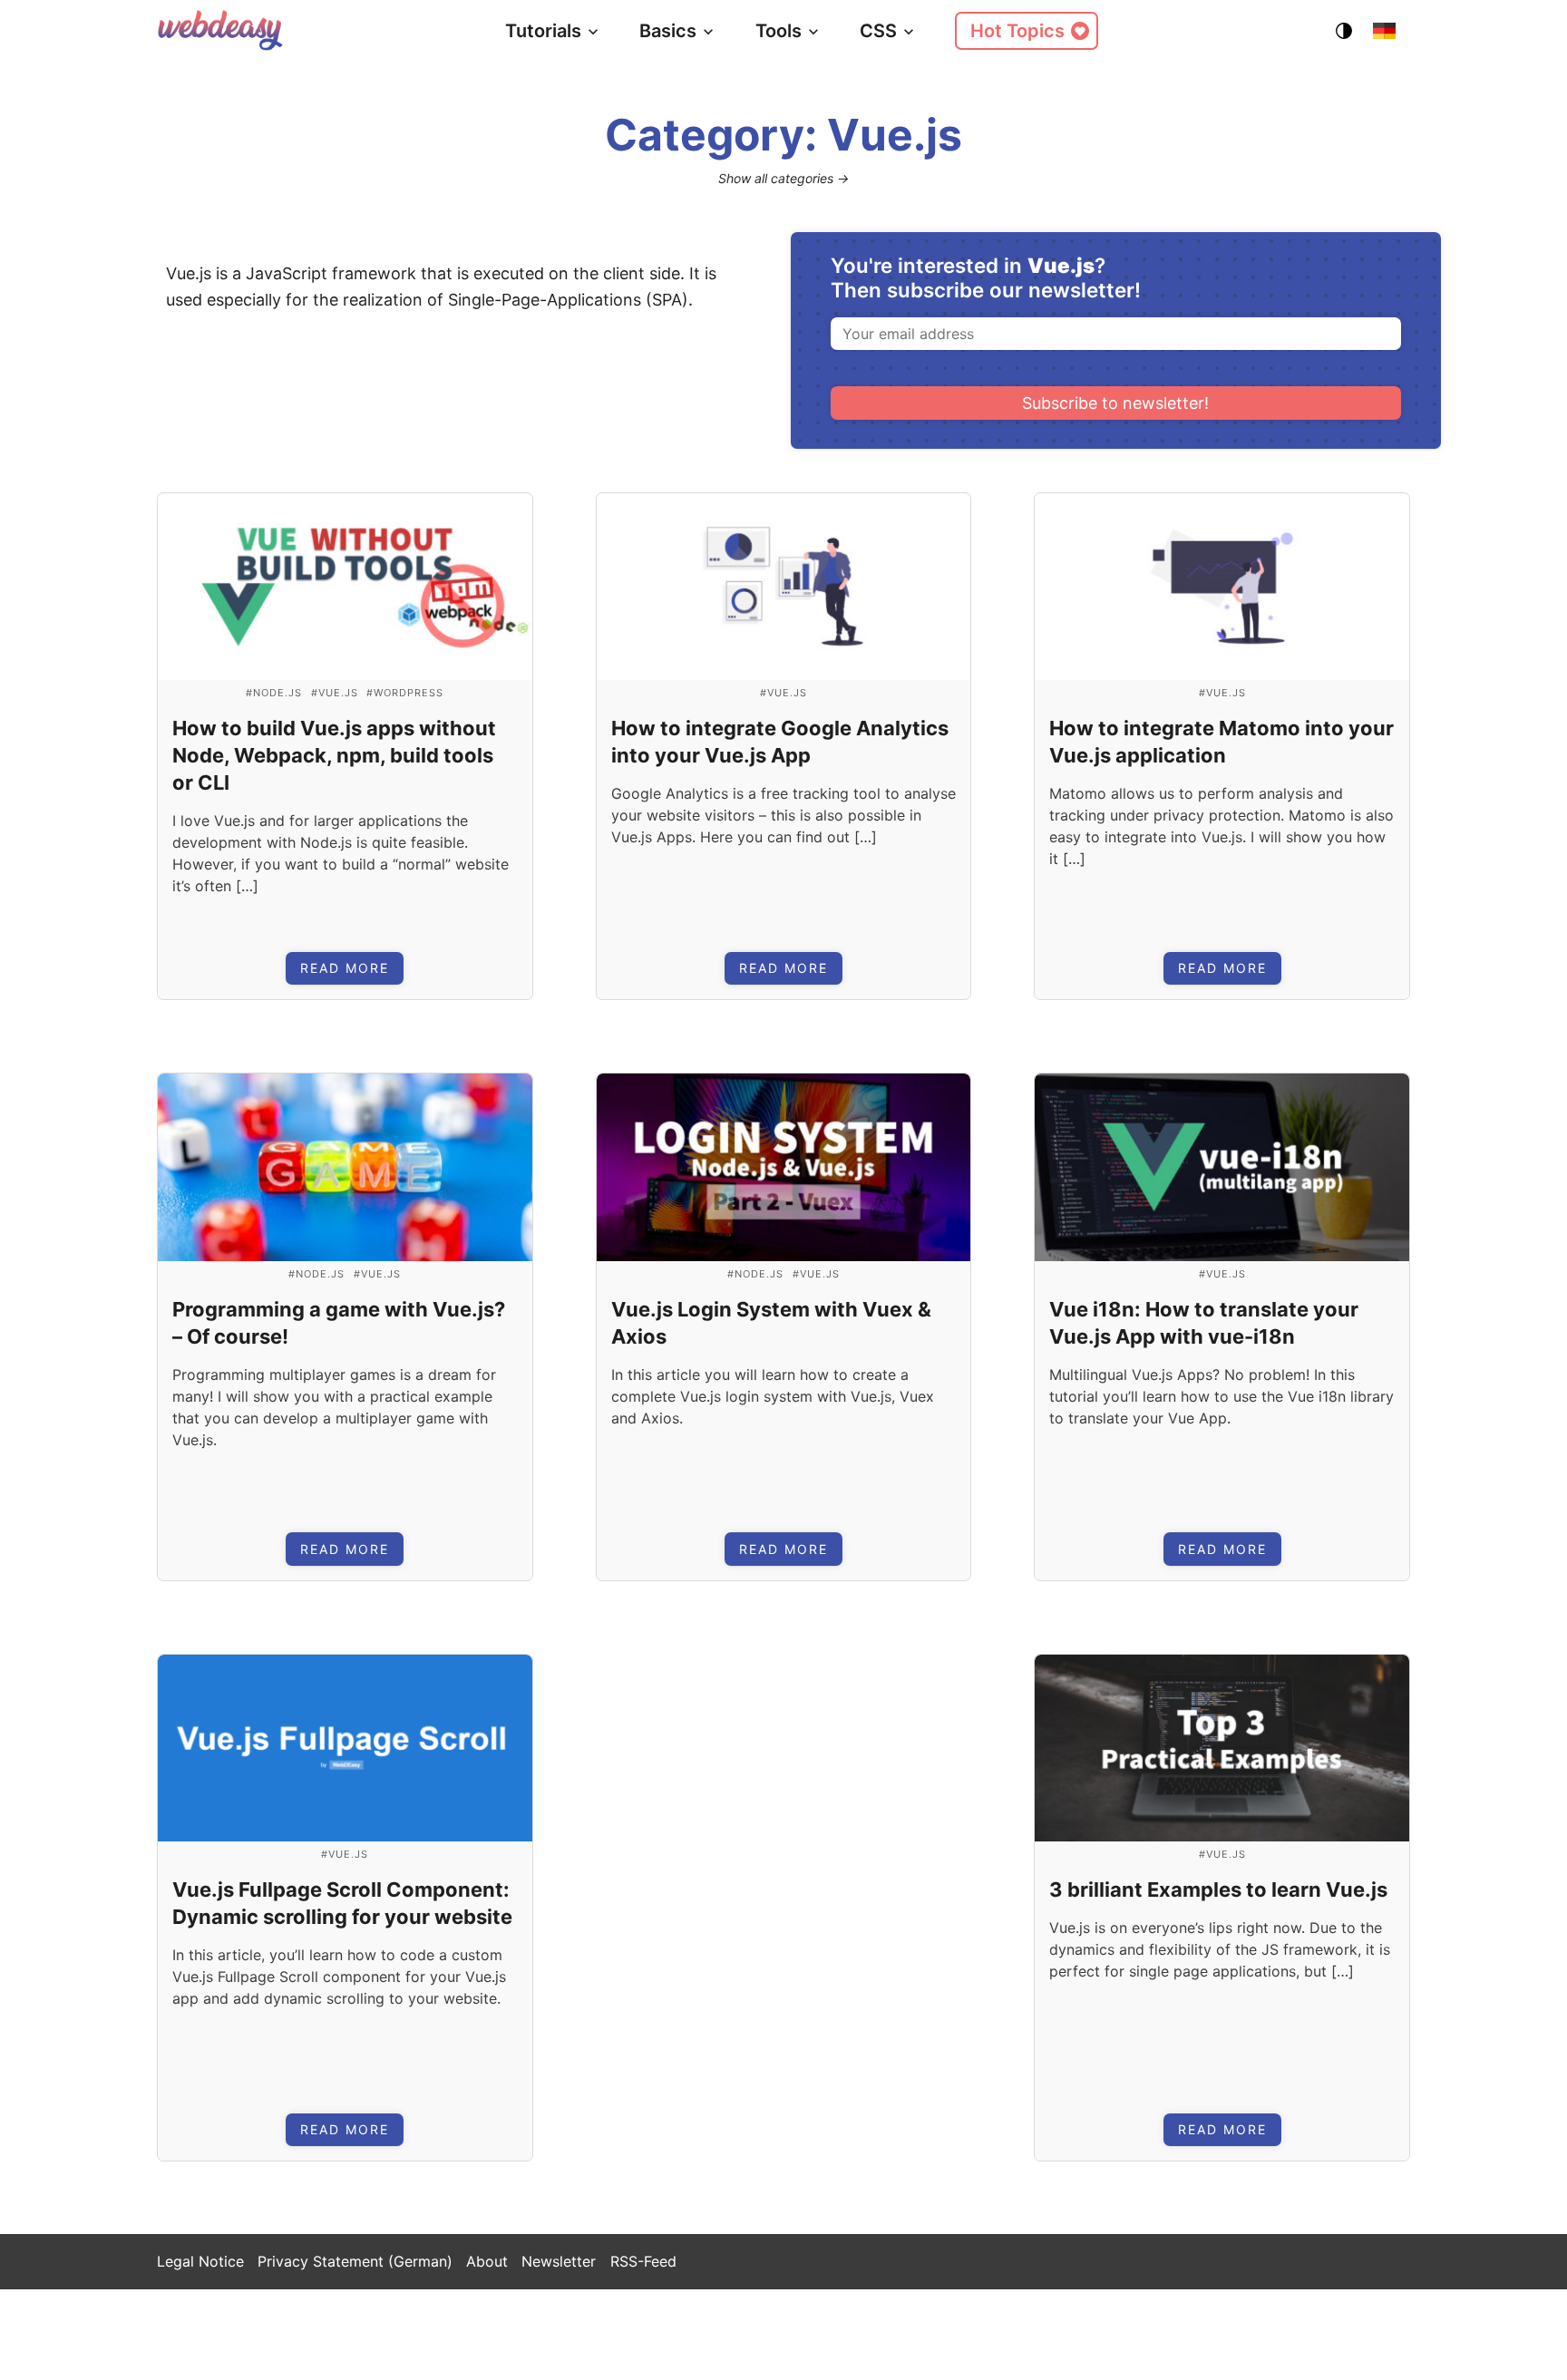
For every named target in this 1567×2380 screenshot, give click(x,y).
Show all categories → (783, 178)
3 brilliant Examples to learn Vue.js (1218, 1889)
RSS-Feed (643, 2261)
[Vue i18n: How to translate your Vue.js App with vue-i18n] (1222, 1167)
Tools (779, 31)
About (487, 2261)
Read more (345, 968)
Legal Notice (200, 2261)
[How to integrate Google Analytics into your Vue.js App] (784, 587)
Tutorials (543, 31)
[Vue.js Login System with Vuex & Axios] (784, 1167)
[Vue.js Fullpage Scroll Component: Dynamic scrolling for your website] (345, 1749)
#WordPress (405, 693)
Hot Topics (1017, 31)
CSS (878, 31)
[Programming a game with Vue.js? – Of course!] (345, 1167)
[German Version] (1384, 31)
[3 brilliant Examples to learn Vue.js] (1222, 1749)
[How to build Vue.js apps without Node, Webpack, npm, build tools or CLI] (345, 587)
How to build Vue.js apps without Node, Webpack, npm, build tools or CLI (334, 755)
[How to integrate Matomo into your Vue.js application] (1222, 587)
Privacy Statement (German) (355, 2261)
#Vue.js (335, 693)
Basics (668, 31)
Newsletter (559, 2261)
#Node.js (274, 693)
